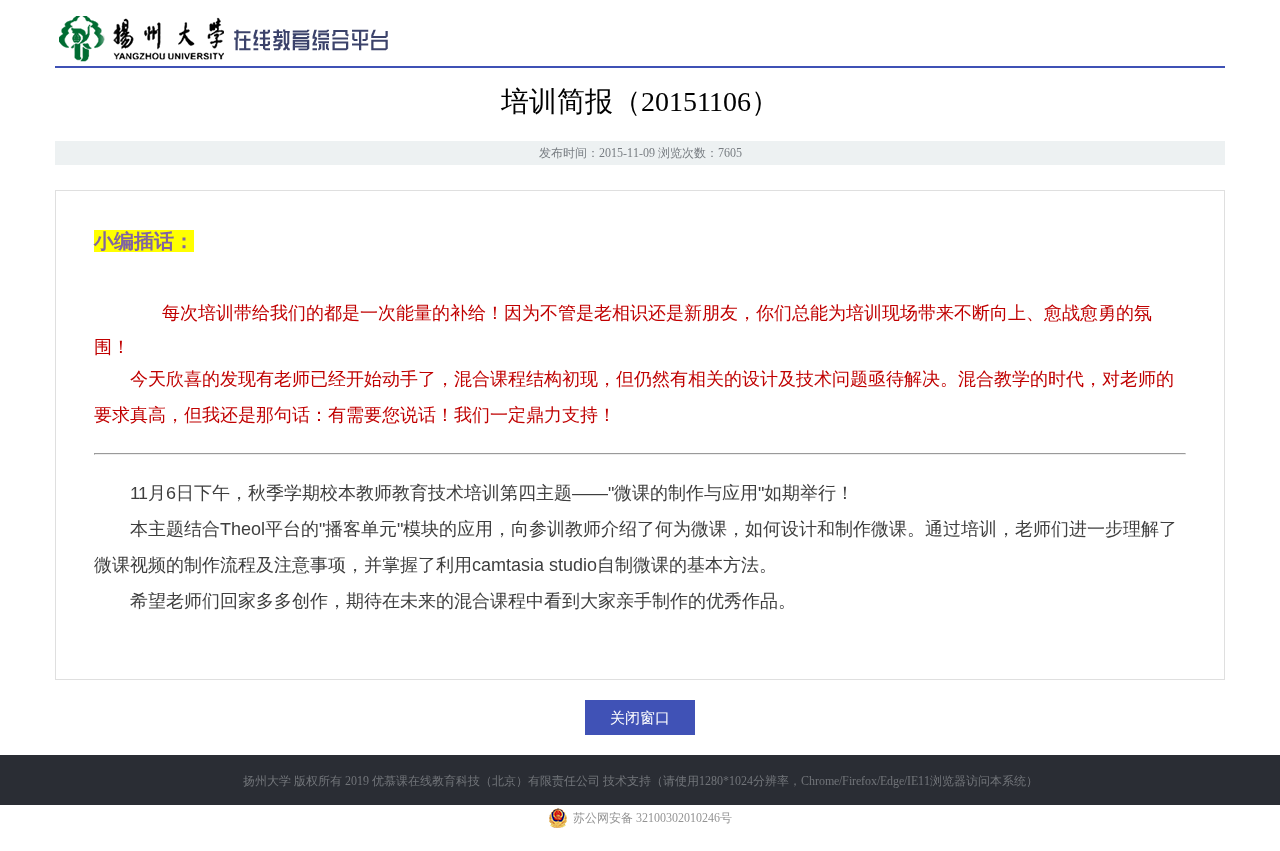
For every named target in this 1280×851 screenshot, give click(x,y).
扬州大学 (267, 781)
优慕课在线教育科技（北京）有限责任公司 (486, 781)
